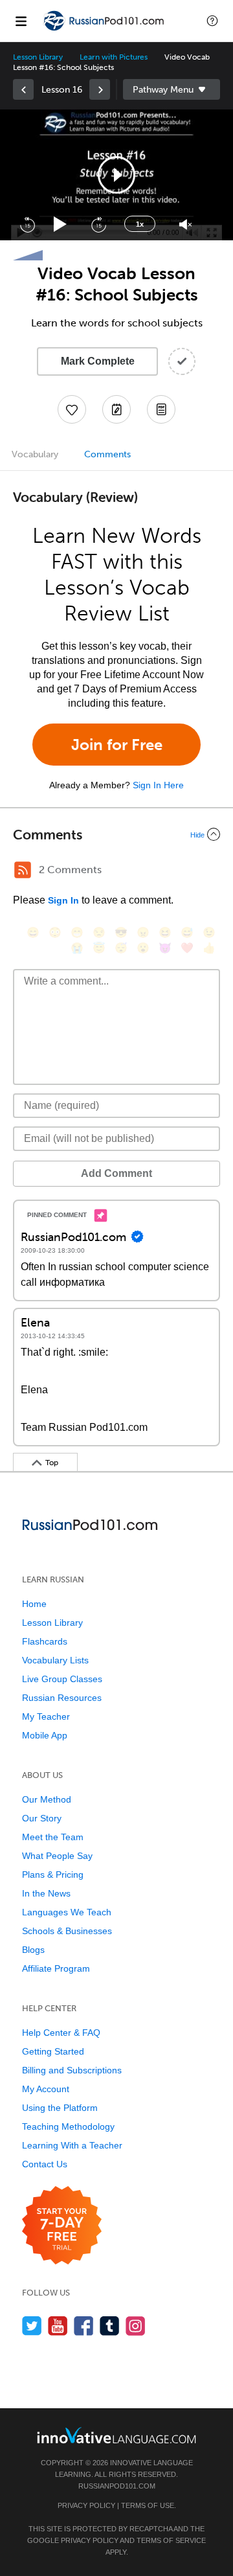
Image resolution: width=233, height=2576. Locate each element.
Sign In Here (158, 785)
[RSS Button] (23, 870)
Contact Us (45, 2164)
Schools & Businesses (67, 1931)
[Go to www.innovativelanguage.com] (116, 2435)
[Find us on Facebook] (84, 2326)
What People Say (57, 1856)
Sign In (63, 900)
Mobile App (45, 1735)
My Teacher (46, 1716)
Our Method (47, 1799)
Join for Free (117, 745)
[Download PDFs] (161, 409)
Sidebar (172, 89)
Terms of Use (148, 2505)
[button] (212, 21)
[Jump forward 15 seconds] (98, 224)
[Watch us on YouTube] (58, 2326)
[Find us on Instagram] (136, 2326)
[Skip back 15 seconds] (27, 224)
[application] (116, 175)
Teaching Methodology (68, 2126)
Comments (107, 454)
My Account (46, 2089)
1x (140, 224)
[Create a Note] (116, 409)
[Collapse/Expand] (116, 834)
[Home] (105, 30)
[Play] (61, 224)
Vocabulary (35, 454)
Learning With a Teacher (72, 2145)
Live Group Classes (62, 1679)
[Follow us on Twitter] (32, 2326)
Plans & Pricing (53, 1875)
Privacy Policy (86, 2505)
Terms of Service (171, 2540)
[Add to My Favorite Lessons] (72, 409)
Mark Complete (98, 361)
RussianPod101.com (117, 2486)
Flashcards (45, 1641)
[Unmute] (185, 224)
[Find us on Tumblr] (110, 2326)
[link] (23, 89)
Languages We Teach (67, 1912)
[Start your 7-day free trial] (62, 2226)
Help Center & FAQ (61, 2033)
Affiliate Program (56, 1968)
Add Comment (116, 1173)
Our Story (42, 1818)
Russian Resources (62, 1698)
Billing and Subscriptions (72, 2070)
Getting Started (53, 2051)
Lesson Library (38, 57)
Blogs (33, 1950)
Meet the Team (53, 1837)
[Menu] (21, 21)
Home (34, 1604)
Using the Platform (60, 2108)
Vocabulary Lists (55, 1660)
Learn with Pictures (114, 57)
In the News (46, 1893)
